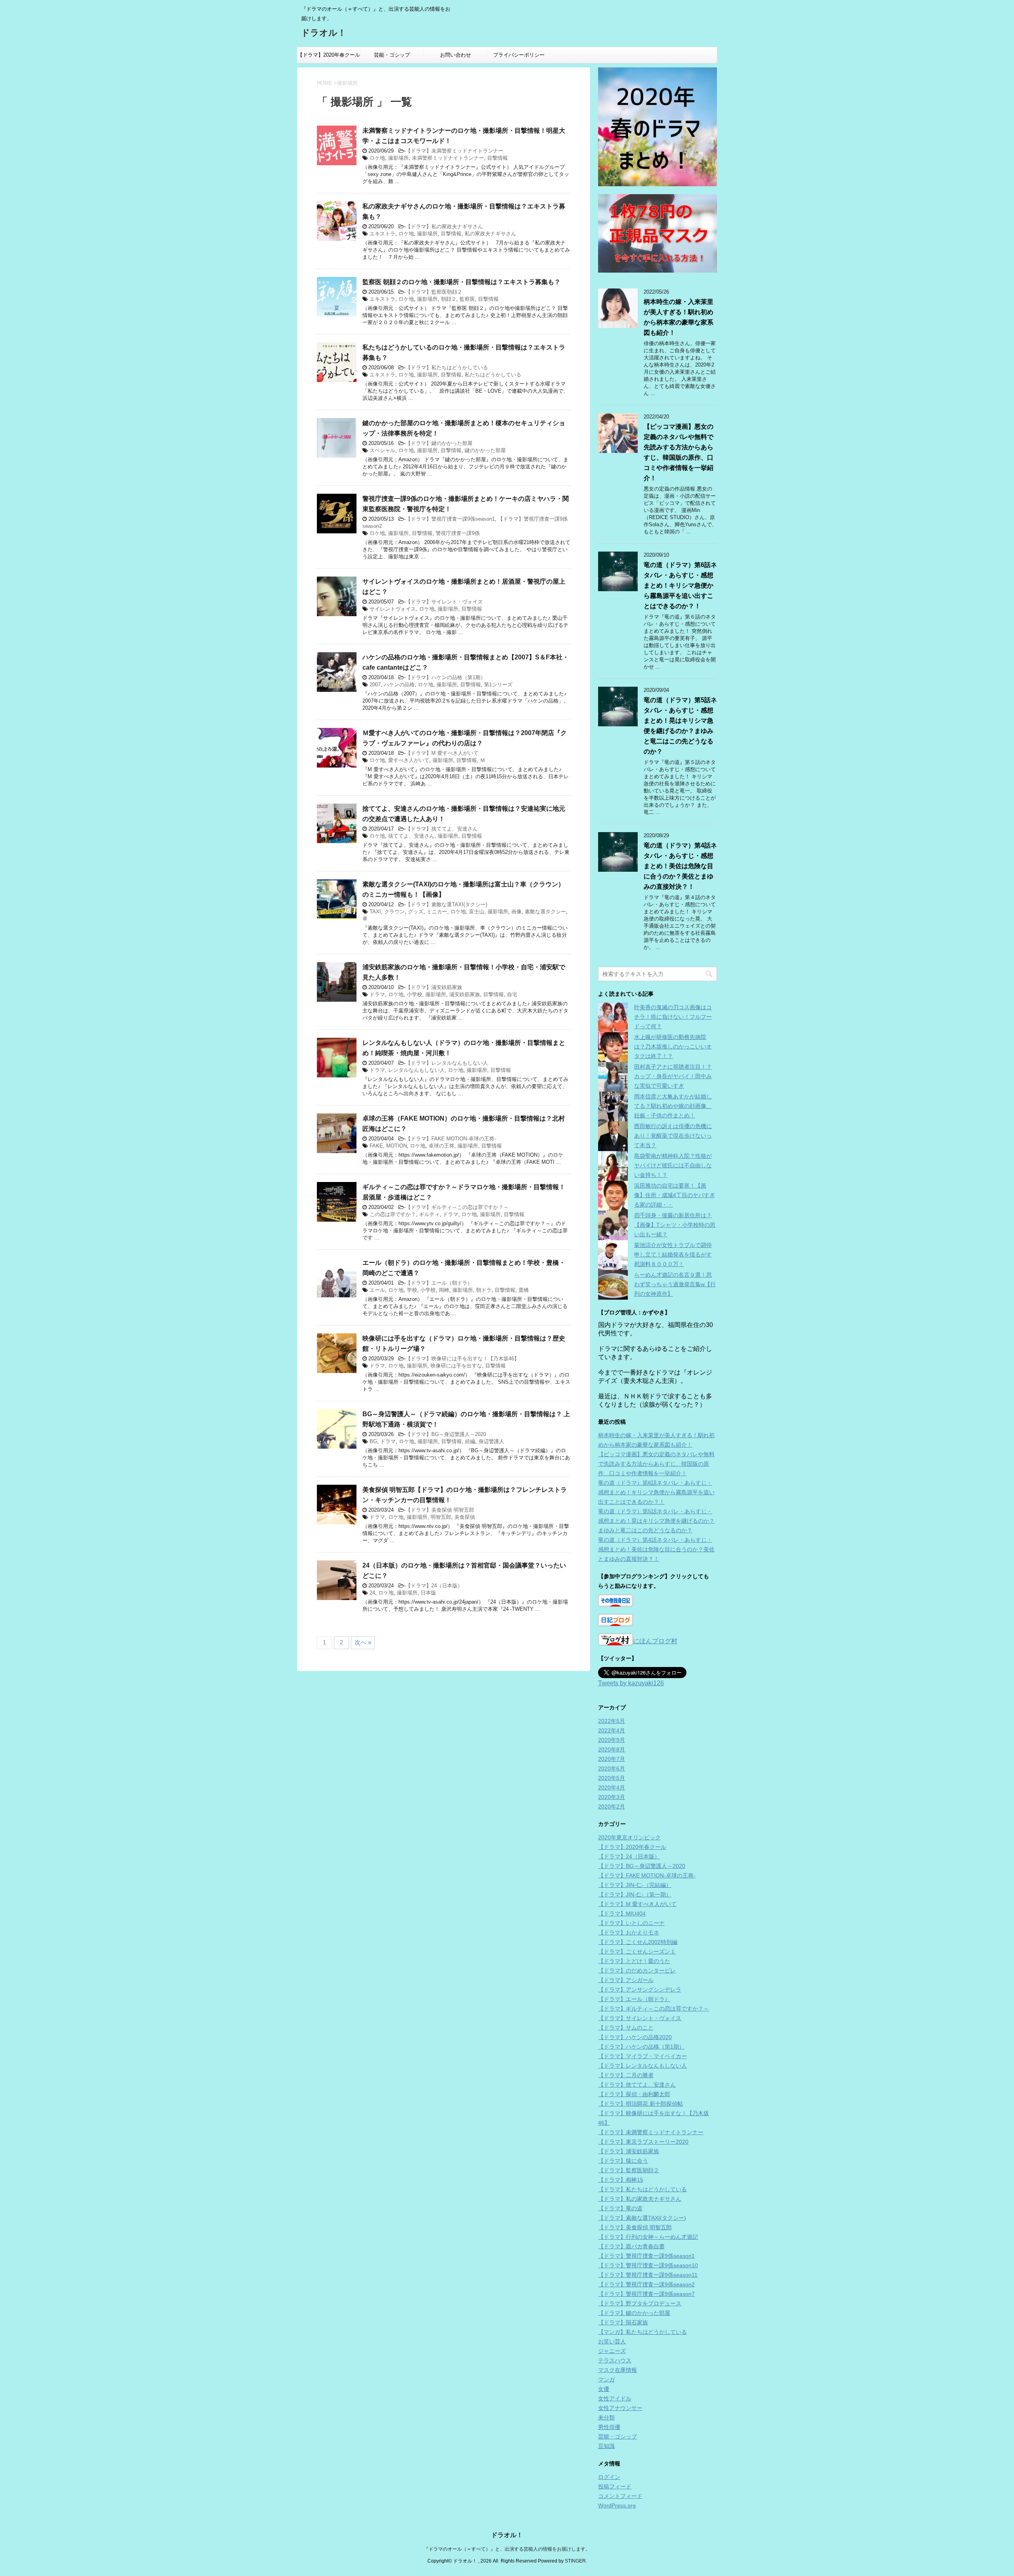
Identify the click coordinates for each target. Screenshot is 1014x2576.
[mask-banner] (658, 233)
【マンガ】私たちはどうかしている (642, 2332)
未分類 (606, 2418)
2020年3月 (612, 1797)
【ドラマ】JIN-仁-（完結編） (635, 1885)
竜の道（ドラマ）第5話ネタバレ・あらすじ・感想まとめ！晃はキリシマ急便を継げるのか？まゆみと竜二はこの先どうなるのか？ (656, 1521)
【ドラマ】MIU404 (622, 1913)
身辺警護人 (491, 1441)
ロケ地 (377, 158)
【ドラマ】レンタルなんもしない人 (447, 1063)
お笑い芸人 (612, 2341)
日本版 (428, 1593)
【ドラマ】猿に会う (623, 2161)
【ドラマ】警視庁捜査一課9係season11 (648, 2275)
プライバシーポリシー (519, 55)
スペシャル (382, 450)
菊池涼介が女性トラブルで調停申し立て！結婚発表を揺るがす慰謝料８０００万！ (673, 1255)
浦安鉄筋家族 (465, 994)
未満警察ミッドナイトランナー (448, 158)
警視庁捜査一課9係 (458, 533)
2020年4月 (612, 1787)
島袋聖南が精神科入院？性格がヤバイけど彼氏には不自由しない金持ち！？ (673, 1165)
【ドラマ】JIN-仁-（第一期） (635, 1894)
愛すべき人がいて (409, 760)
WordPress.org (617, 2505)
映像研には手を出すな (456, 1366)
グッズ (416, 912)
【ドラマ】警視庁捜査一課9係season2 (646, 2284)
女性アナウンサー (620, 2408)
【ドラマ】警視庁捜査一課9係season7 (646, 2294)
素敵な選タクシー (545, 912)
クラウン (395, 912)
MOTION (396, 1146)
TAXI (375, 912)
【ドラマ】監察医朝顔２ (434, 292)
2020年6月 (612, 1768)
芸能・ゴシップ (392, 55)
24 (372, 1593)
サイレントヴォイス (393, 609)
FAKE (376, 1146)
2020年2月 (612, 1806)
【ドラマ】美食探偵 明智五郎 (440, 1510)
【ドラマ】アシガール (626, 1980)
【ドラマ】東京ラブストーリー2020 (643, 2142)
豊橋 (524, 1290)
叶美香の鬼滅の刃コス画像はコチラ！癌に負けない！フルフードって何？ (673, 1017)
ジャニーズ (612, 2351)
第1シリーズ (498, 685)
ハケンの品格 (399, 685)
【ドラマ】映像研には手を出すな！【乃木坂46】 (462, 1359)
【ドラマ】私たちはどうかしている (447, 368)
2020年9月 (612, 1740)
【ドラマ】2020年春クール (329, 55)
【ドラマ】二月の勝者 (626, 2075)
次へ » (363, 1642)
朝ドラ (484, 1290)
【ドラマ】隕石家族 (623, 2322)
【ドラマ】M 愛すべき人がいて (442, 753)
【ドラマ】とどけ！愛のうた (634, 1961)
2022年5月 (612, 1721)
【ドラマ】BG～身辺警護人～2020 (446, 1434)
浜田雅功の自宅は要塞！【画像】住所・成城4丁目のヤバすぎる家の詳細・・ (675, 1195)
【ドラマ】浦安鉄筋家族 (434, 987)
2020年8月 (612, 1749)
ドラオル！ (324, 33)
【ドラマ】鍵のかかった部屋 (439, 443)
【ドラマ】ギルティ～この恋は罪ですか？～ (457, 1207)
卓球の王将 (441, 1146)
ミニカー (437, 912)
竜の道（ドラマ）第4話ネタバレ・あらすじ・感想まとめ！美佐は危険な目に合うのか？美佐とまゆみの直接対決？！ (680, 866)
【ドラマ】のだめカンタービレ (637, 1971)
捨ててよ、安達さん (411, 836)
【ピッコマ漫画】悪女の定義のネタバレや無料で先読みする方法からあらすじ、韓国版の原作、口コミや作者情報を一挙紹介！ (656, 1464)
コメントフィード (620, 2496)
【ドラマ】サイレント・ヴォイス (444, 602)
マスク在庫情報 (618, 2370)
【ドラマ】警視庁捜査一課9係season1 (450, 519)
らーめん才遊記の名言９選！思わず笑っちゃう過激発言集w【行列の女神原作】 (675, 1284)
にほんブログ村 (655, 1641)
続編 (470, 1441)
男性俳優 (609, 2427)
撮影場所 (398, 158)
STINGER (575, 2561)
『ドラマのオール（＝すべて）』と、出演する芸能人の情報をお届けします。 (507, 2549)
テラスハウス (615, 2360)
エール (377, 1290)
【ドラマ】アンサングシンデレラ (640, 1990)
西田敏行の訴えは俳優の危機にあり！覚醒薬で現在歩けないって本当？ (673, 1136)
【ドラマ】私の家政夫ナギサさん (444, 226)
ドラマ (377, 994)
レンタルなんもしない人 (416, 1070)
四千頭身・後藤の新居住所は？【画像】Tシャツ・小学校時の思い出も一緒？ (675, 1225)
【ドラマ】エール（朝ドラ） (439, 1283)
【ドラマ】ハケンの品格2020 (635, 2037)
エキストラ (382, 234)
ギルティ (429, 1214)
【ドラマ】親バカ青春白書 (631, 2246)
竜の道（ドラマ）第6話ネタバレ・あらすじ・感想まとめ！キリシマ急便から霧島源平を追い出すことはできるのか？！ (680, 585)
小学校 (415, 994)
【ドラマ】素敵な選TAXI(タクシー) (446, 904)
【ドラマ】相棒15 (621, 2180)
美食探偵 (465, 1517)
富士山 (477, 912)
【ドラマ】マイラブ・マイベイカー (642, 2056)
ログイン (609, 2477)
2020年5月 (612, 1778)
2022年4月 (612, 1730)
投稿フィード (615, 2486)
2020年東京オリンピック (629, 1837)
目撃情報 (497, 158)
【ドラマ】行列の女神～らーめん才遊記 (648, 2237)
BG (373, 1441)
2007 (375, 685)
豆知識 (606, 2446)
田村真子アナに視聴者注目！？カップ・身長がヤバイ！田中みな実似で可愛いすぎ (673, 1076)
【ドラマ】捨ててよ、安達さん (442, 829)
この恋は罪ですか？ (393, 1214)
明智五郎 (441, 1517)
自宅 (512, 994)
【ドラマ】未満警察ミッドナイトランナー (455, 151)
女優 (604, 2389)
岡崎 (444, 1290)
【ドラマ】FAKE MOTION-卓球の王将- (451, 1139)
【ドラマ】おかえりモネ (629, 1932)
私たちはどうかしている (493, 375)
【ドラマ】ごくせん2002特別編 (638, 1942)
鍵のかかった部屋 (485, 450)
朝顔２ (449, 299)
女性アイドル (615, 2398)
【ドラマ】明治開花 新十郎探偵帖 (640, 2104)
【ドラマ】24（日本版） (434, 1586)
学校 (412, 1290)
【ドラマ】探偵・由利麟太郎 (634, 2094)
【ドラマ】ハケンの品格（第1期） (446, 677)
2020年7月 (612, 1759)
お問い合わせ (456, 55)
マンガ (606, 2379)
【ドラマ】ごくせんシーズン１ (637, 1952)
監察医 (467, 299)
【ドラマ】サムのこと (626, 2028)
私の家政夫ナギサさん (490, 234)
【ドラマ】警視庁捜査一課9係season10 (648, 2265)
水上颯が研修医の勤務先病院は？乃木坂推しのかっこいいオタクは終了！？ (673, 1046)
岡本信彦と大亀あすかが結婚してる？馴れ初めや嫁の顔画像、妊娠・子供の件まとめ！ (673, 1106)
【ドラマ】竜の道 (620, 2208)
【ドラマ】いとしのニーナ (631, 1923)
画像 (517, 912)
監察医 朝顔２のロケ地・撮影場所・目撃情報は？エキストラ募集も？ (461, 282)
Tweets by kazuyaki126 (631, 1683)
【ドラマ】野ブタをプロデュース (640, 2303)
